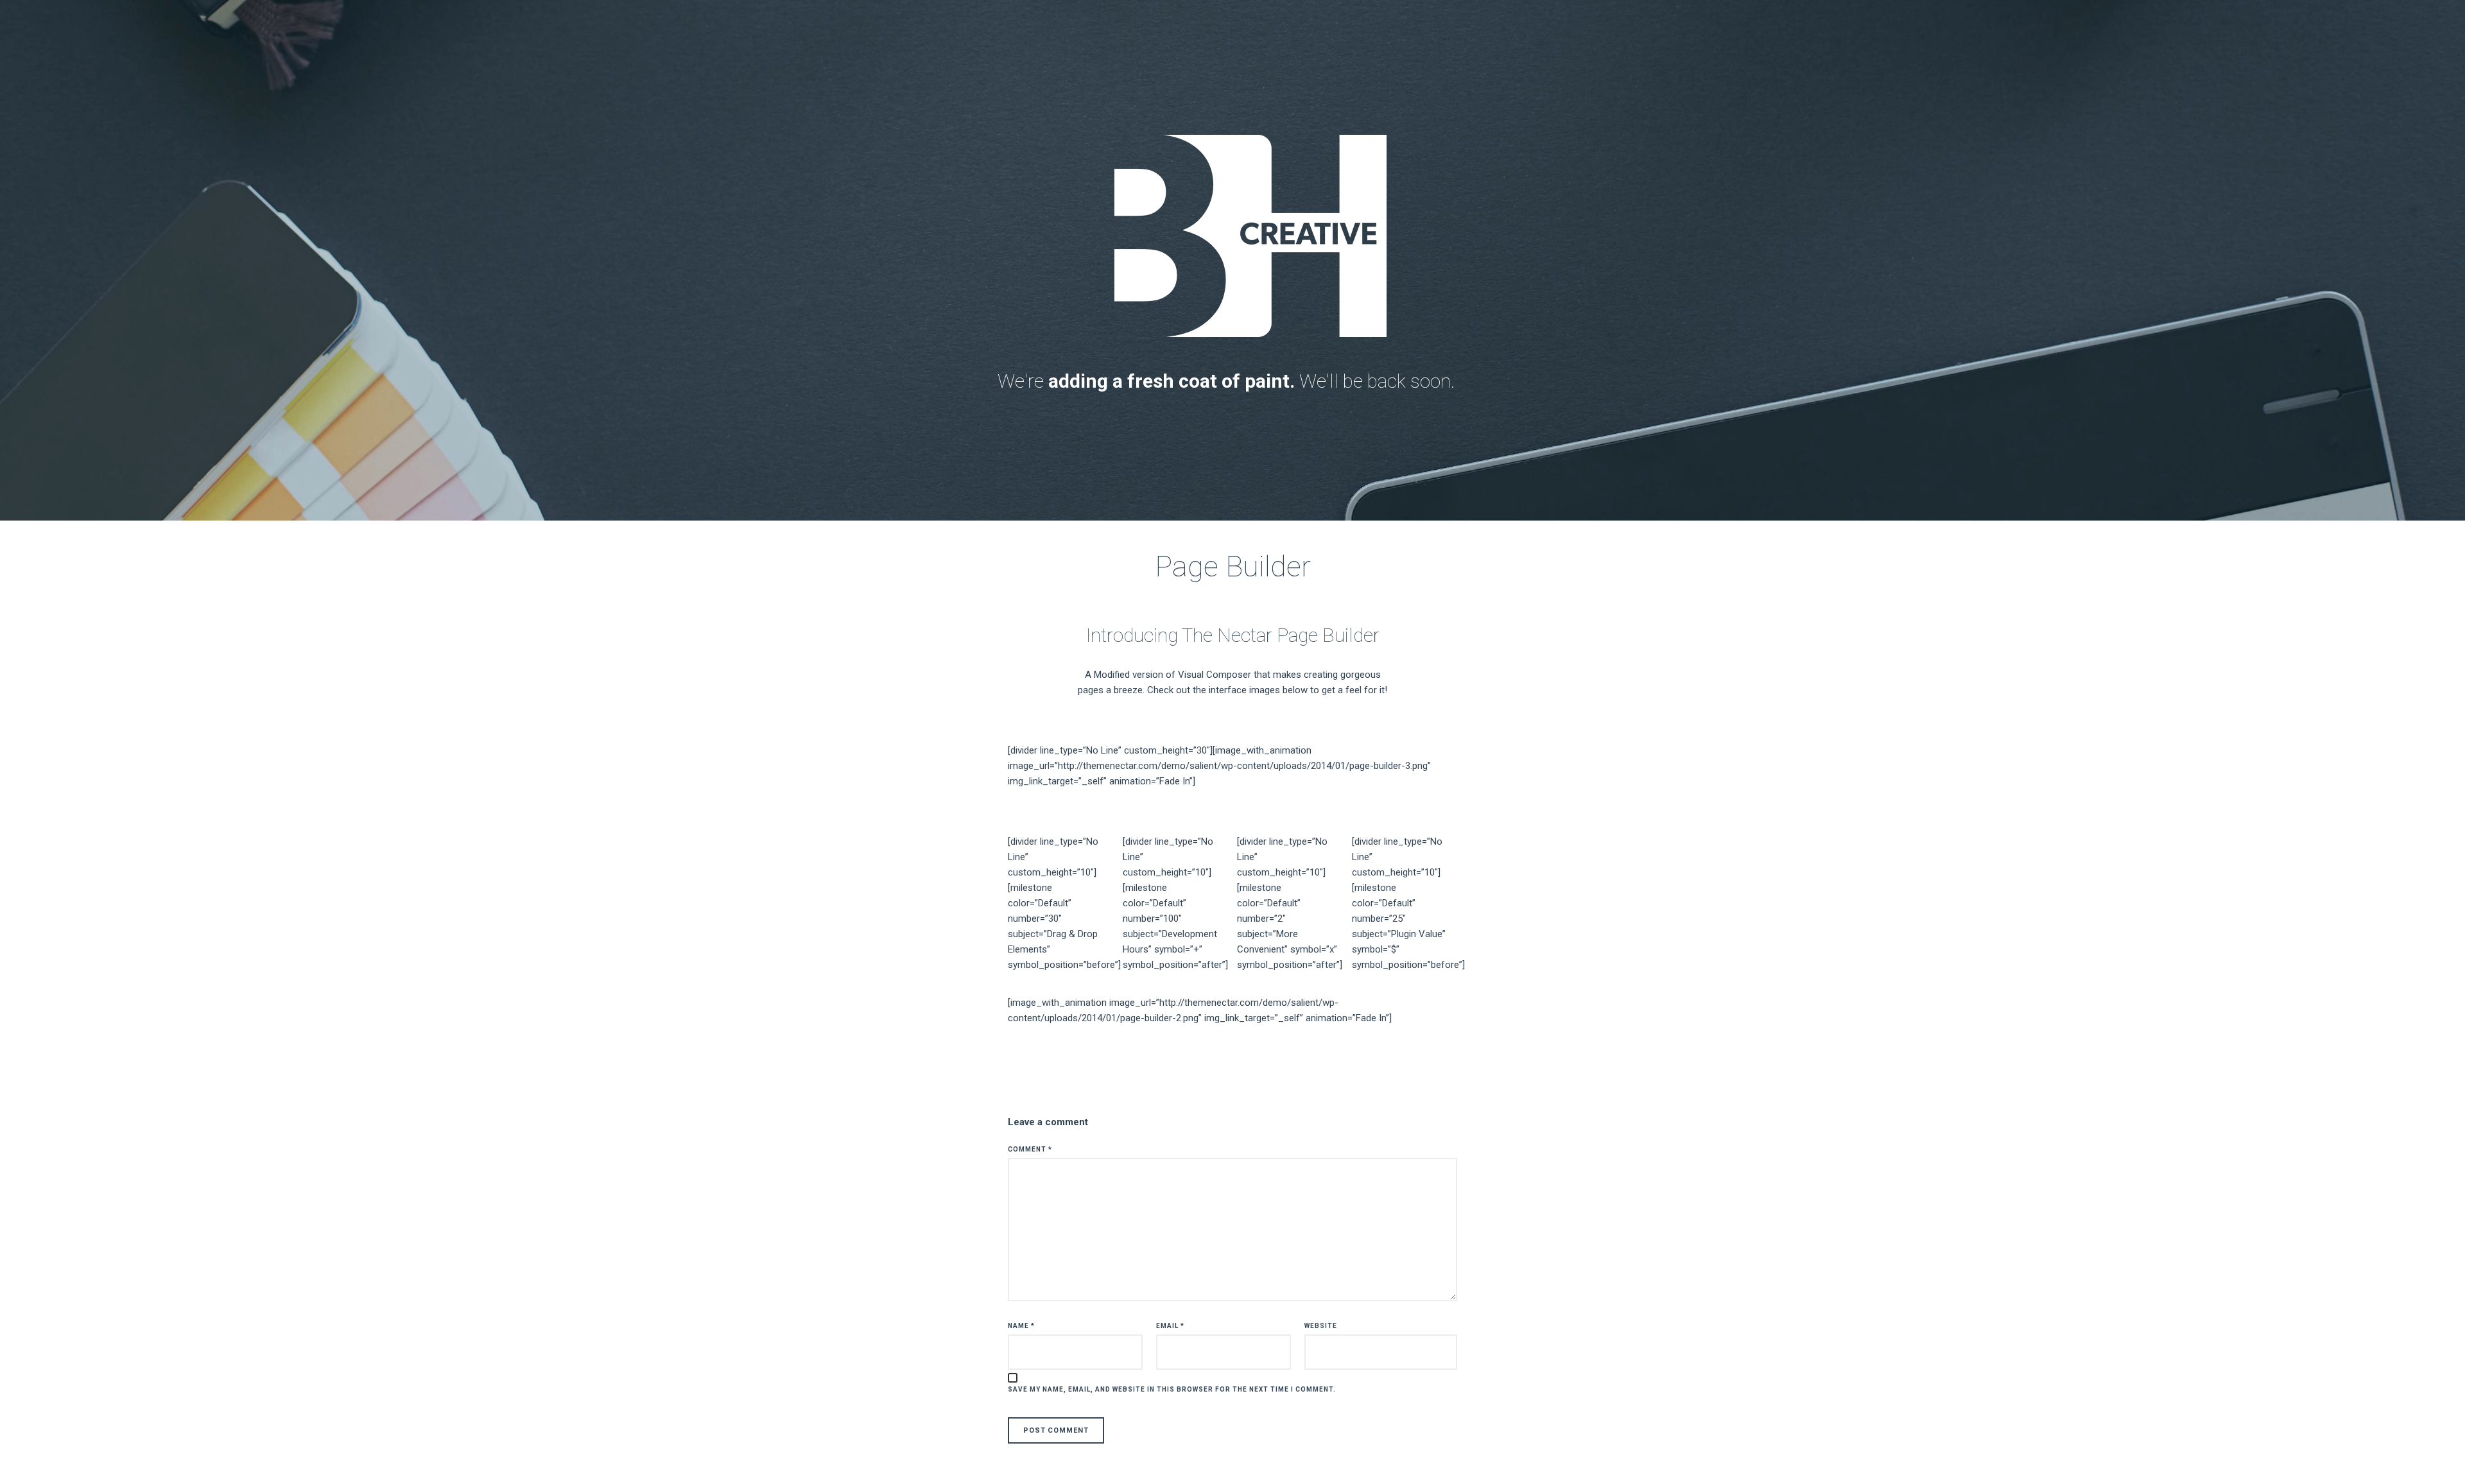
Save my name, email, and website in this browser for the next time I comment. (1172, 1389)
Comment (1030, 1149)
